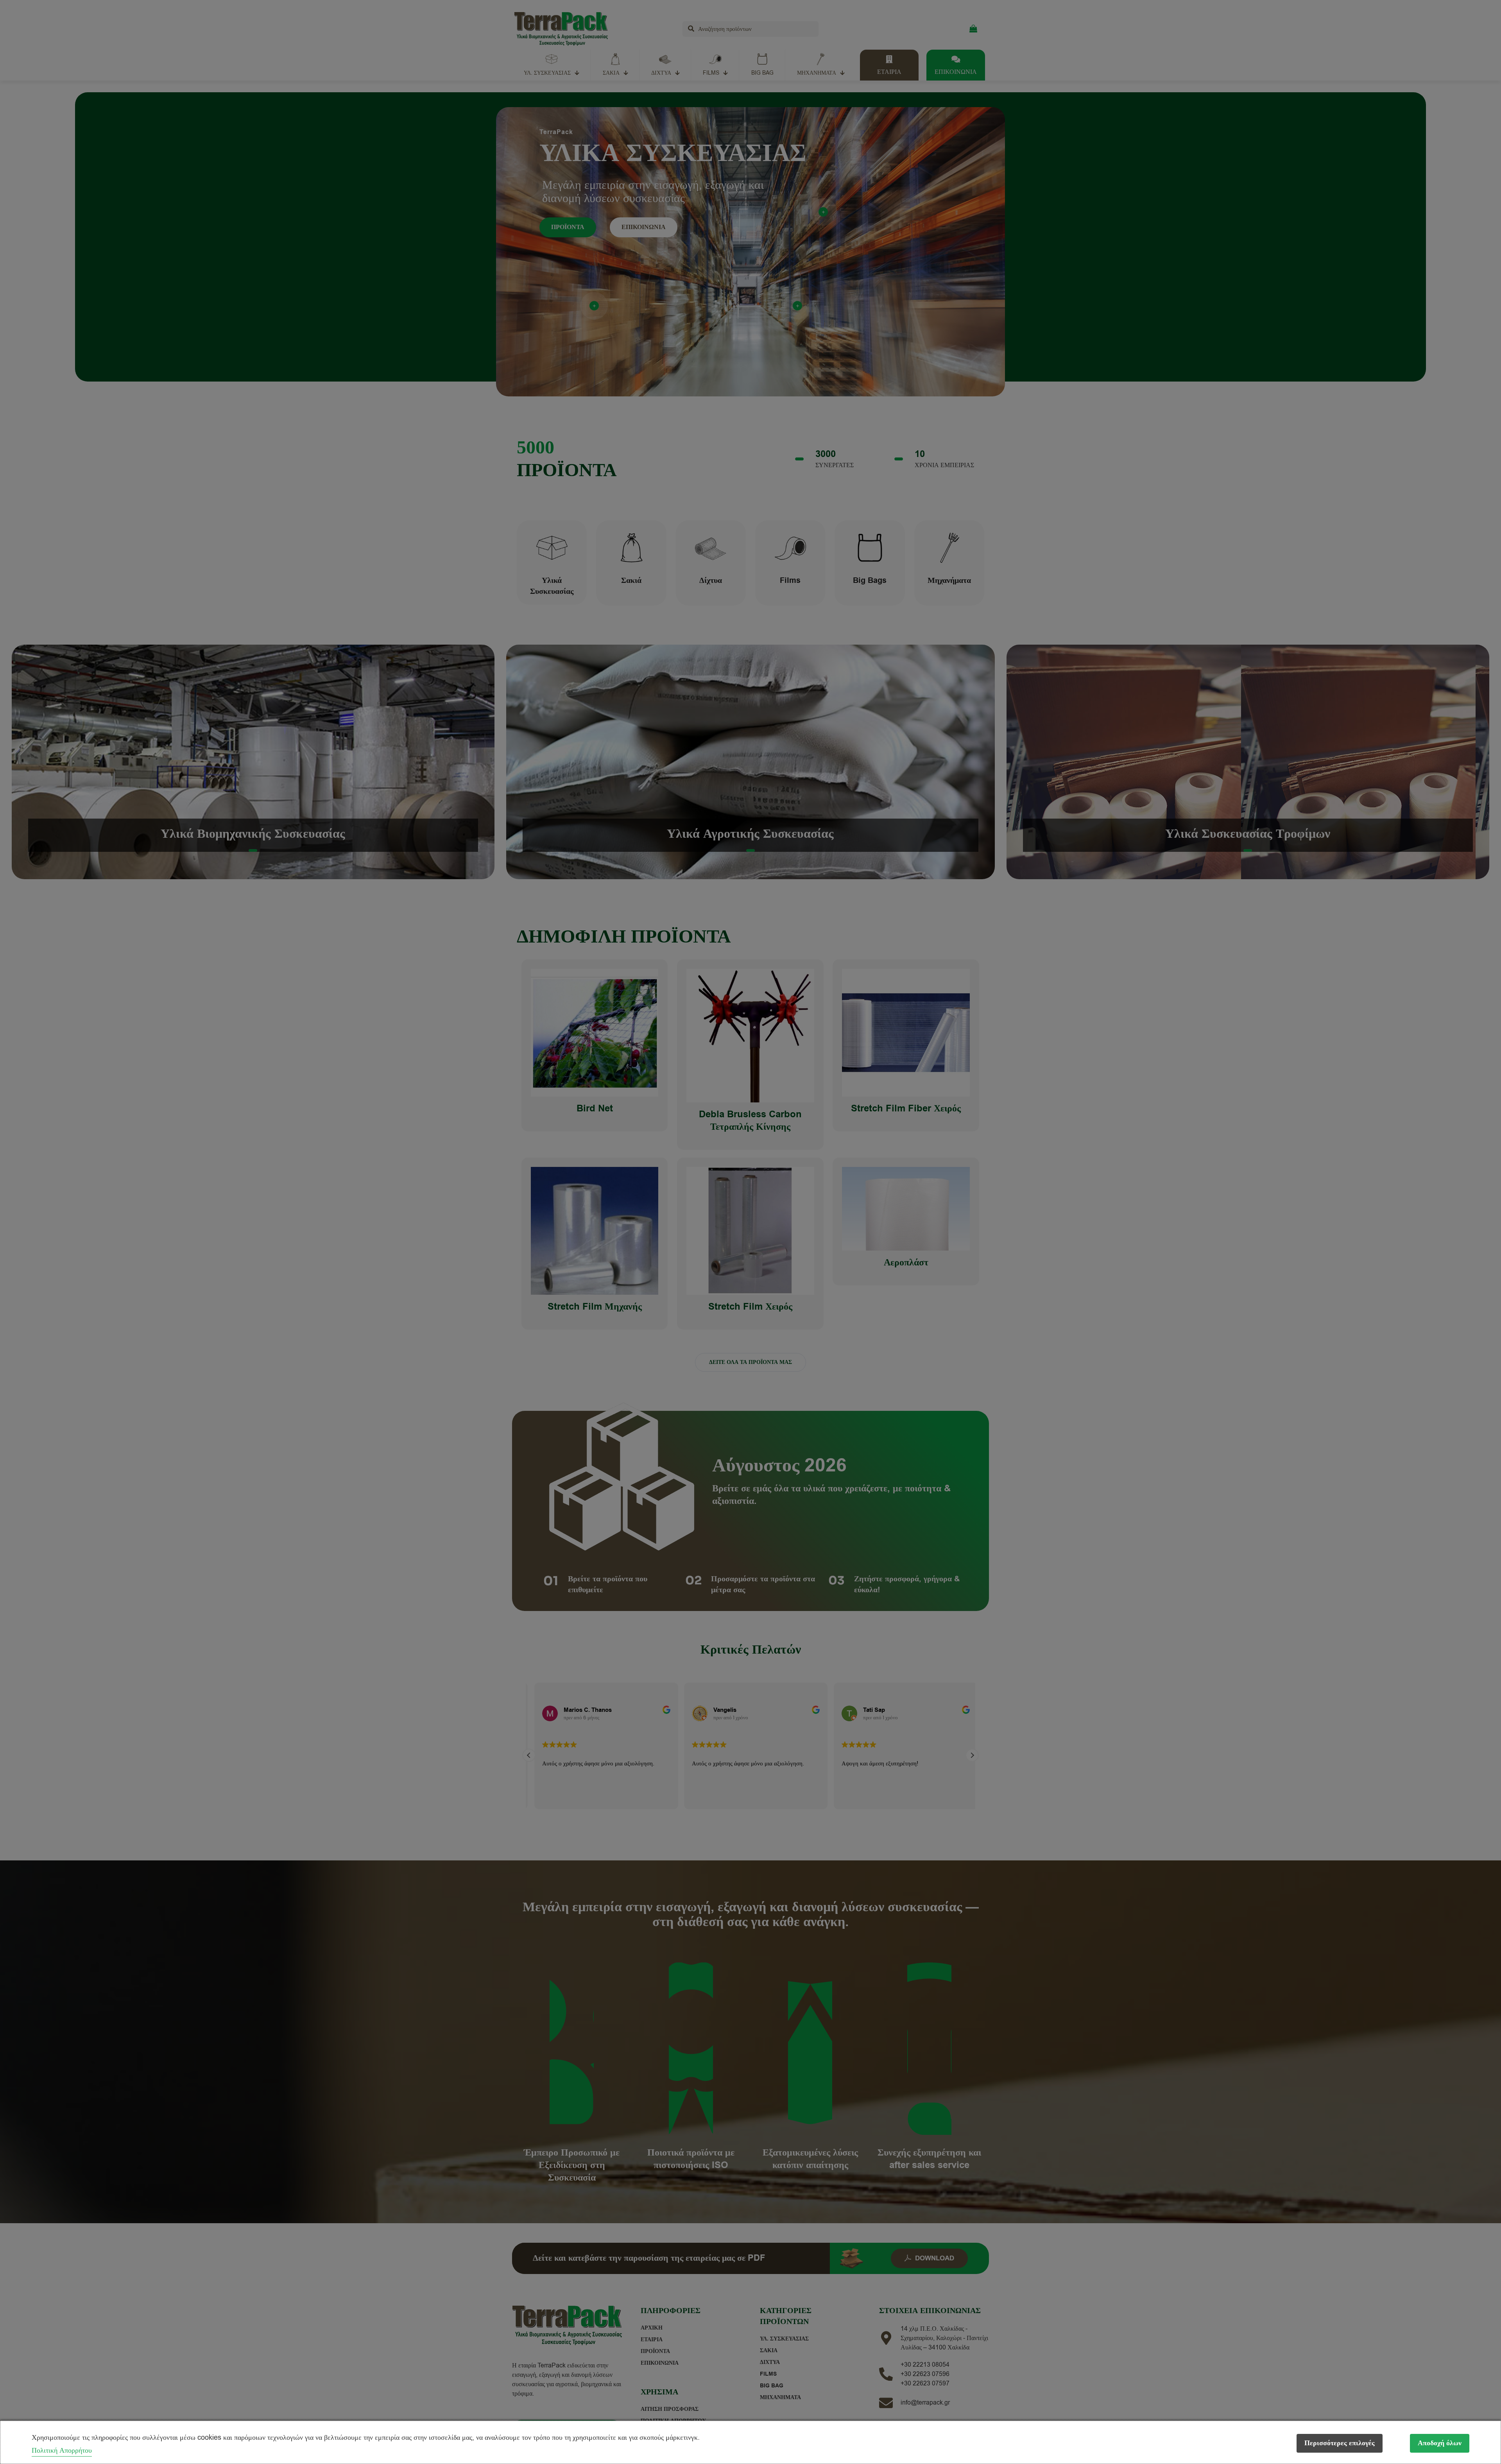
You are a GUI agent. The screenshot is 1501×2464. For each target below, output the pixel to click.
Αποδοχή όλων (1440, 2443)
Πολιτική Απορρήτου (62, 2450)
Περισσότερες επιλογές (1340, 2443)
